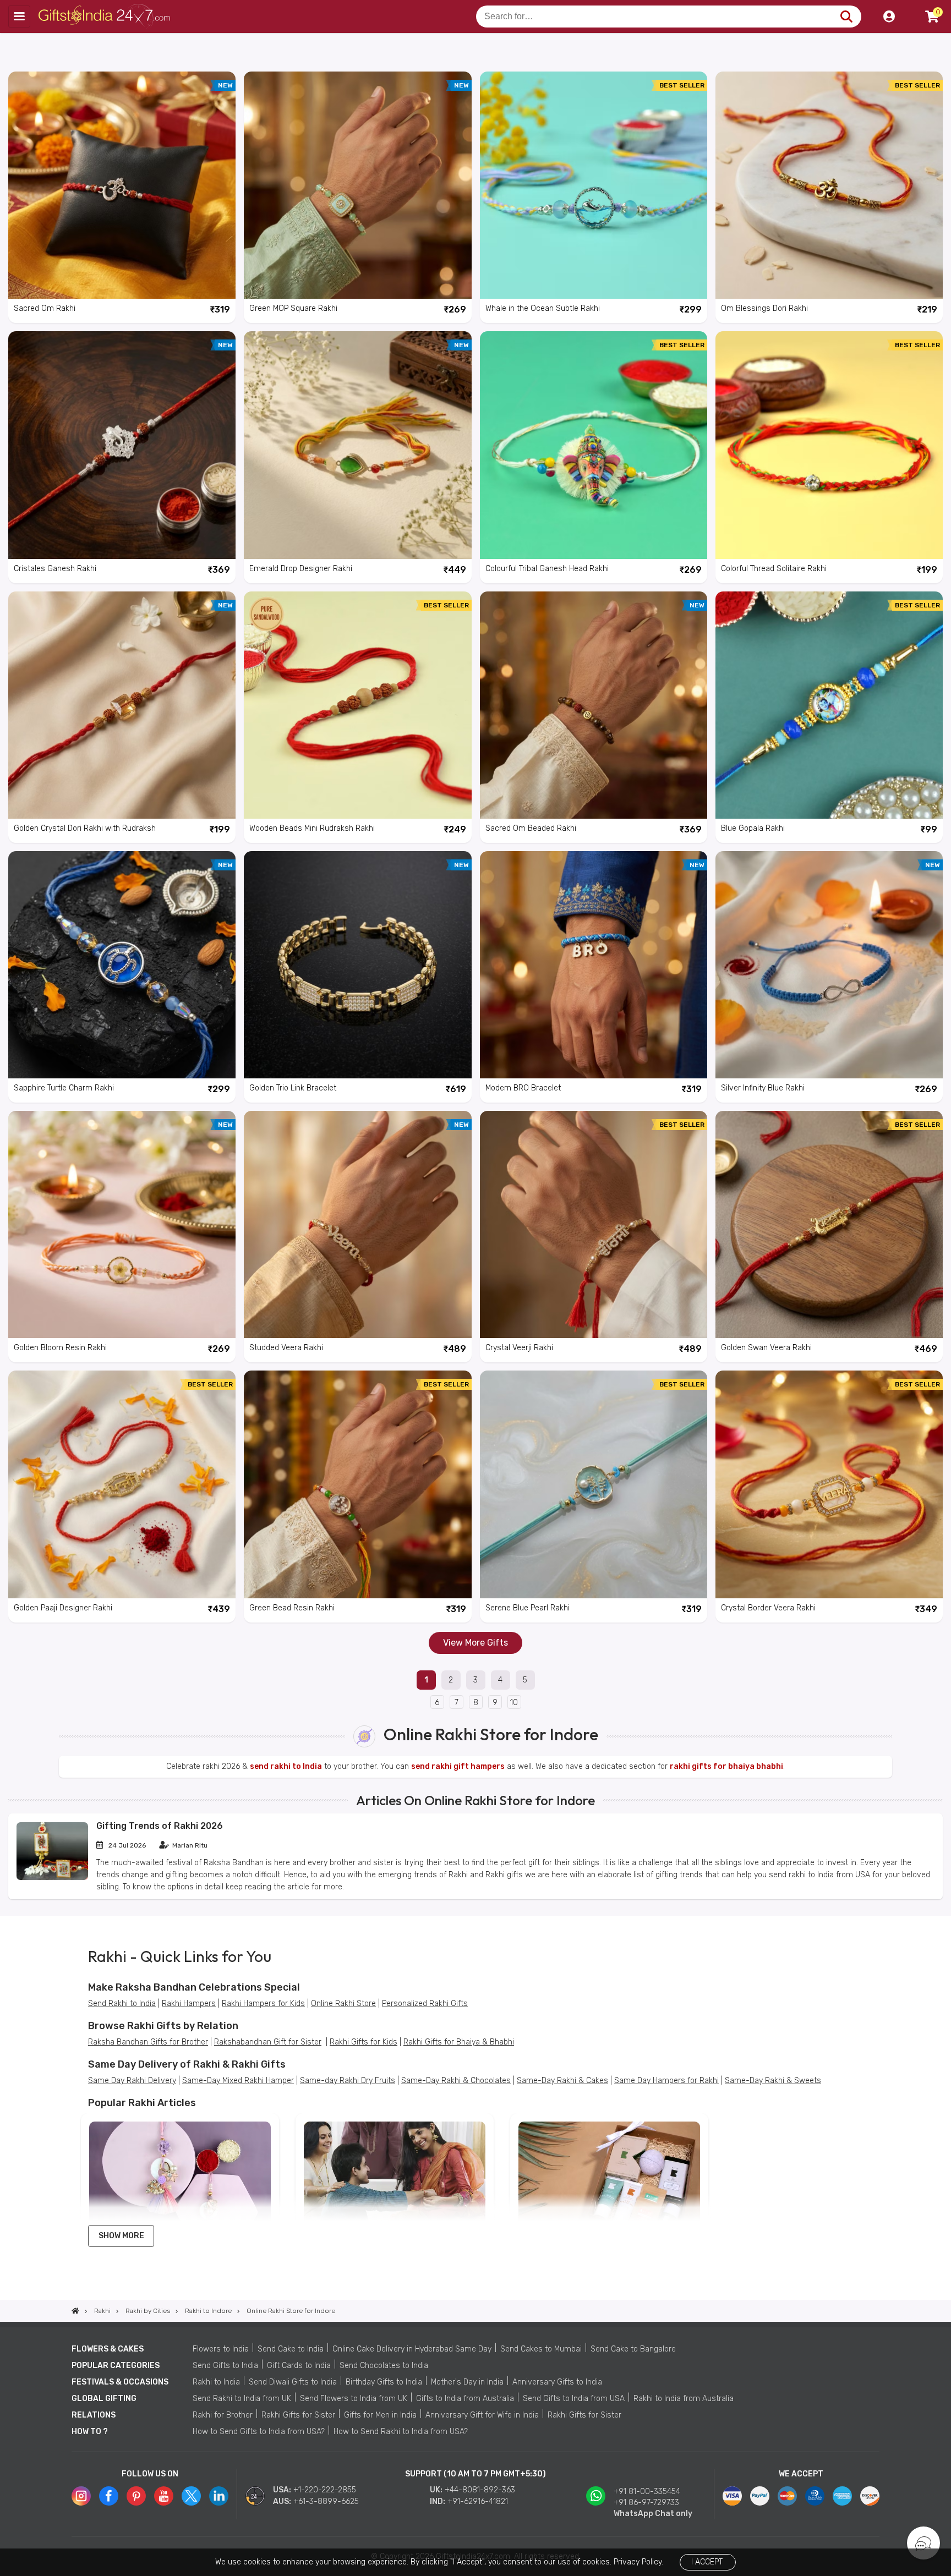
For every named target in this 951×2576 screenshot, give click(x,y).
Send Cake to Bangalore (633, 2349)
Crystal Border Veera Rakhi (768, 1608)
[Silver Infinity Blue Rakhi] (829, 965)
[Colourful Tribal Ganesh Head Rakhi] (594, 445)
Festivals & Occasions (120, 2382)
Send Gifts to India (225, 2366)
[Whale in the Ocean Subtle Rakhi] (594, 185)
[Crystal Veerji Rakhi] (594, 1224)
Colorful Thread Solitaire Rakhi (774, 569)
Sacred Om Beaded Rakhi (531, 828)
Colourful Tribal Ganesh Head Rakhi (547, 569)
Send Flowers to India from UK (354, 2399)
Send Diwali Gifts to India (293, 2382)
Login (889, 17)
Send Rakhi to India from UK (242, 2399)
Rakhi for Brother (223, 2415)
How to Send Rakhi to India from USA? (401, 2432)
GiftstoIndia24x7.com (105, 17)
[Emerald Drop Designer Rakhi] (357, 445)
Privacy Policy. (638, 2562)
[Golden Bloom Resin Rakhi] (122, 1224)
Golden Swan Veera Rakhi (766, 1348)
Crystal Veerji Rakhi (519, 1348)
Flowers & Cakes (108, 2349)
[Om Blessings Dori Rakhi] (829, 185)
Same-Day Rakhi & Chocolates (456, 2081)
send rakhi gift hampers (458, 1766)
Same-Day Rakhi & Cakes (562, 2081)
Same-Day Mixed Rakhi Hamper (238, 2081)
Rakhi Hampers (189, 2004)
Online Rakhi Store (343, 2004)
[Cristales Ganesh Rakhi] (122, 445)
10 (514, 1703)
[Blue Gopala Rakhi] (829, 705)
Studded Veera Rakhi (286, 1348)
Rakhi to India (216, 2382)
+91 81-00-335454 (647, 2492)
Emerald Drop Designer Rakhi (301, 569)
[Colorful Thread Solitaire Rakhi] (829, 445)
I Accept (707, 2562)
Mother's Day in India (467, 2382)
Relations (94, 2415)
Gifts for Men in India (380, 2415)
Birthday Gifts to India (384, 2382)
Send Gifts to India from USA (574, 2399)
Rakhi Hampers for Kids (263, 2004)
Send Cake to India (291, 2349)
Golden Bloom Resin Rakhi (60, 1348)
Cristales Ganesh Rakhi (55, 569)
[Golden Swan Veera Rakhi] (829, 1224)
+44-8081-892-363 (480, 2490)
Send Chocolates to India (384, 2366)
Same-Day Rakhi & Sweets (773, 2081)
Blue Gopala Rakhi (753, 828)
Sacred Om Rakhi (45, 308)
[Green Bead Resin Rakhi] (357, 1484)
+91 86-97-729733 (646, 2503)
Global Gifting (104, 2399)
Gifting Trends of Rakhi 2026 (160, 1826)
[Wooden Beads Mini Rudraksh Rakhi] (357, 705)
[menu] (19, 17)
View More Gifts (475, 1643)
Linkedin (219, 2496)
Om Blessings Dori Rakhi (764, 308)
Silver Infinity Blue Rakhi (763, 1088)
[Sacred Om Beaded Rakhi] (594, 705)
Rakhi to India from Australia (684, 2399)
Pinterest (136, 2496)
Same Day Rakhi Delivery (132, 2081)
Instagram (81, 2496)
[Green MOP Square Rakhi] (357, 185)
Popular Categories (116, 2366)
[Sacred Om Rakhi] (122, 185)
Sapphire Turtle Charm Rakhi (64, 1088)
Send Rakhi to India (122, 2004)
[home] (75, 2311)
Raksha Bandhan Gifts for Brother (148, 2042)
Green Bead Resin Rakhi (292, 1608)
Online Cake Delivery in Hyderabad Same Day (412, 2349)
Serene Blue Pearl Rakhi (528, 1608)
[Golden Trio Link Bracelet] (357, 965)
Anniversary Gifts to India (557, 2382)
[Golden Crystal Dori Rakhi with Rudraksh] (122, 705)
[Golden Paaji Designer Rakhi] (122, 1484)
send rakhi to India (286, 1766)
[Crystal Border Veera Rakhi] (829, 1484)
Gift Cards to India (299, 2366)
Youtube (164, 2496)
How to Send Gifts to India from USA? (259, 2432)
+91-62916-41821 (478, 2501)
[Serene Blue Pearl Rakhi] (594, 1484)
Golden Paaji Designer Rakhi (63, 1608)
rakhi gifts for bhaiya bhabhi (726, 1766)
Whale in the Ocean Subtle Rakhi (543, 308)
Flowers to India (221, 2349)
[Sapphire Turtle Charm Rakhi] (122, 965)
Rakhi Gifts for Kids (364, 2042)
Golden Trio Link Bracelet (293, 1088)
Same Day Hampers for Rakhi (666, 2081)
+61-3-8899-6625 (326, 2501)
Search (846, 17)
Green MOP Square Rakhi (293, 308)
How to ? (90, 2432)
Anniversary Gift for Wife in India (482, 2415)
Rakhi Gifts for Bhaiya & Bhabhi (459, 2042)
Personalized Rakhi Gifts (425, 2004)
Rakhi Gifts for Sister (298, 2415)
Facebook (109, 2496)
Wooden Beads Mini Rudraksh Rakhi (312, 828)
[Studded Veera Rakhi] (357, 1224)
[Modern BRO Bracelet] (594, 965)
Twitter (191, 2496)
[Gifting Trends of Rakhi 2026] (52, 1878)
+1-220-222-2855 (325, 2490)
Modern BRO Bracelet (523, 1088)
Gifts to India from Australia (465, 2399)
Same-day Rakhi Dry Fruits (348, 2081)
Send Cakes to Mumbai (541, 2349)
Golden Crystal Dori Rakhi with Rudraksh (85, 828)
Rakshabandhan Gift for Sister (268, 2042)
